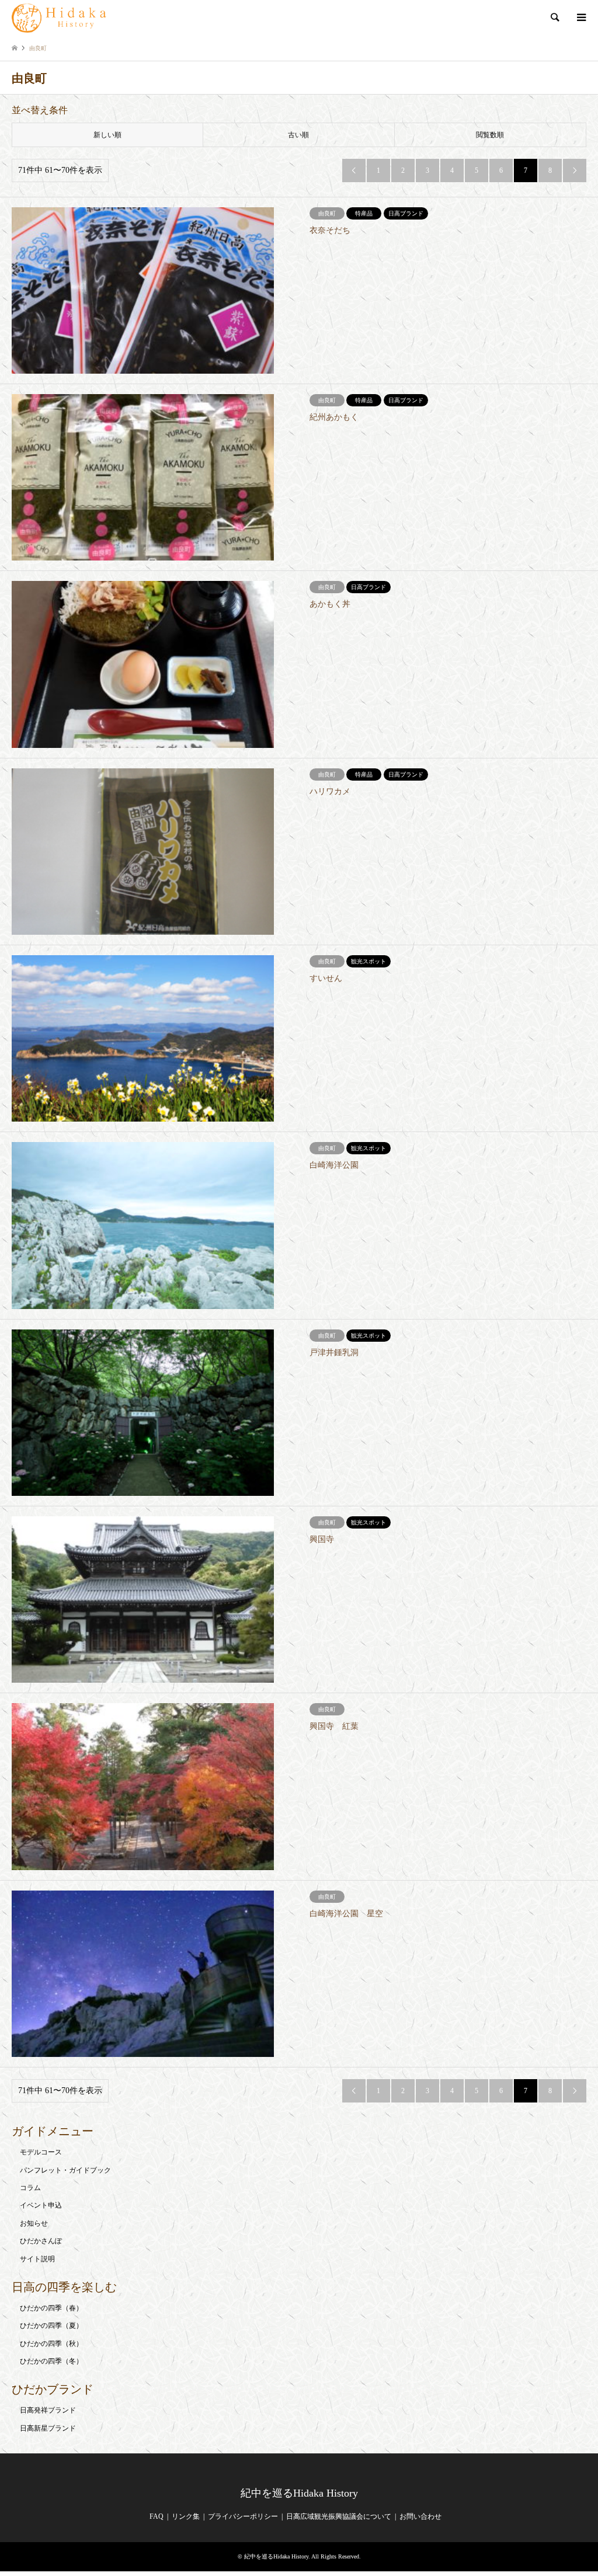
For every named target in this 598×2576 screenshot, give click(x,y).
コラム (30, 2188)
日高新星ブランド (48, 2428)
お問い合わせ (420, 2516)
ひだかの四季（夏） (51, 2326)
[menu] (580, 18)
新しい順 (107, 135)
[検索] (554, 18)
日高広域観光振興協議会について (339, 2516)
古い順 (298, 135)
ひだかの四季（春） (51, 2308)
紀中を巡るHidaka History (299, 2493)
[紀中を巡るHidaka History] (61, 18)
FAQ (157, 2516)
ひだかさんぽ (41, 2241)
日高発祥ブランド (48, 2410)
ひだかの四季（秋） (51, 2344)
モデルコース (41, 2152)
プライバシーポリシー (243, 2516)
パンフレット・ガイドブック (65, 2170)
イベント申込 (41, 2205)
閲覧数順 (490, 135)
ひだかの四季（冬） (51, 2361)
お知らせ (34, 2223)
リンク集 (186, 2516)
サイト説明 (37, 2259)
